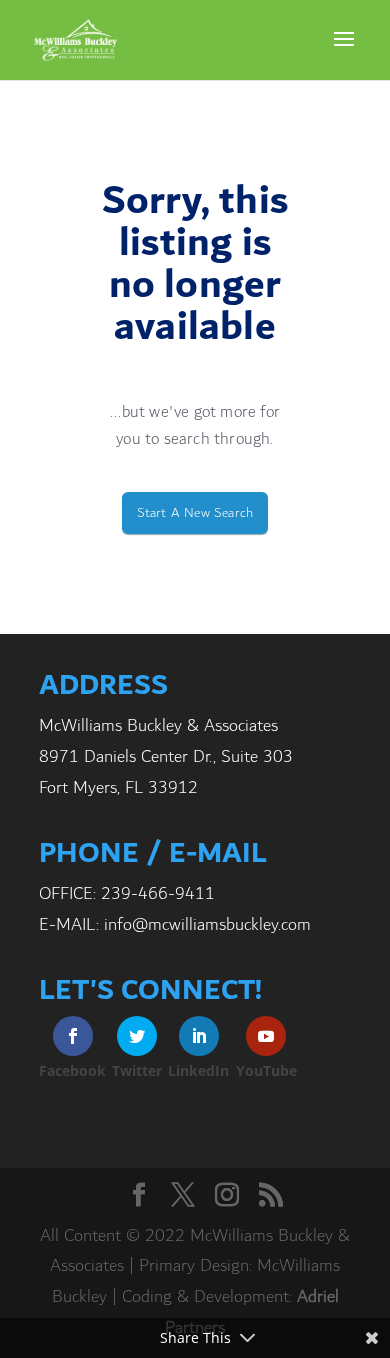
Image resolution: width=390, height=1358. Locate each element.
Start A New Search (195, 513)
